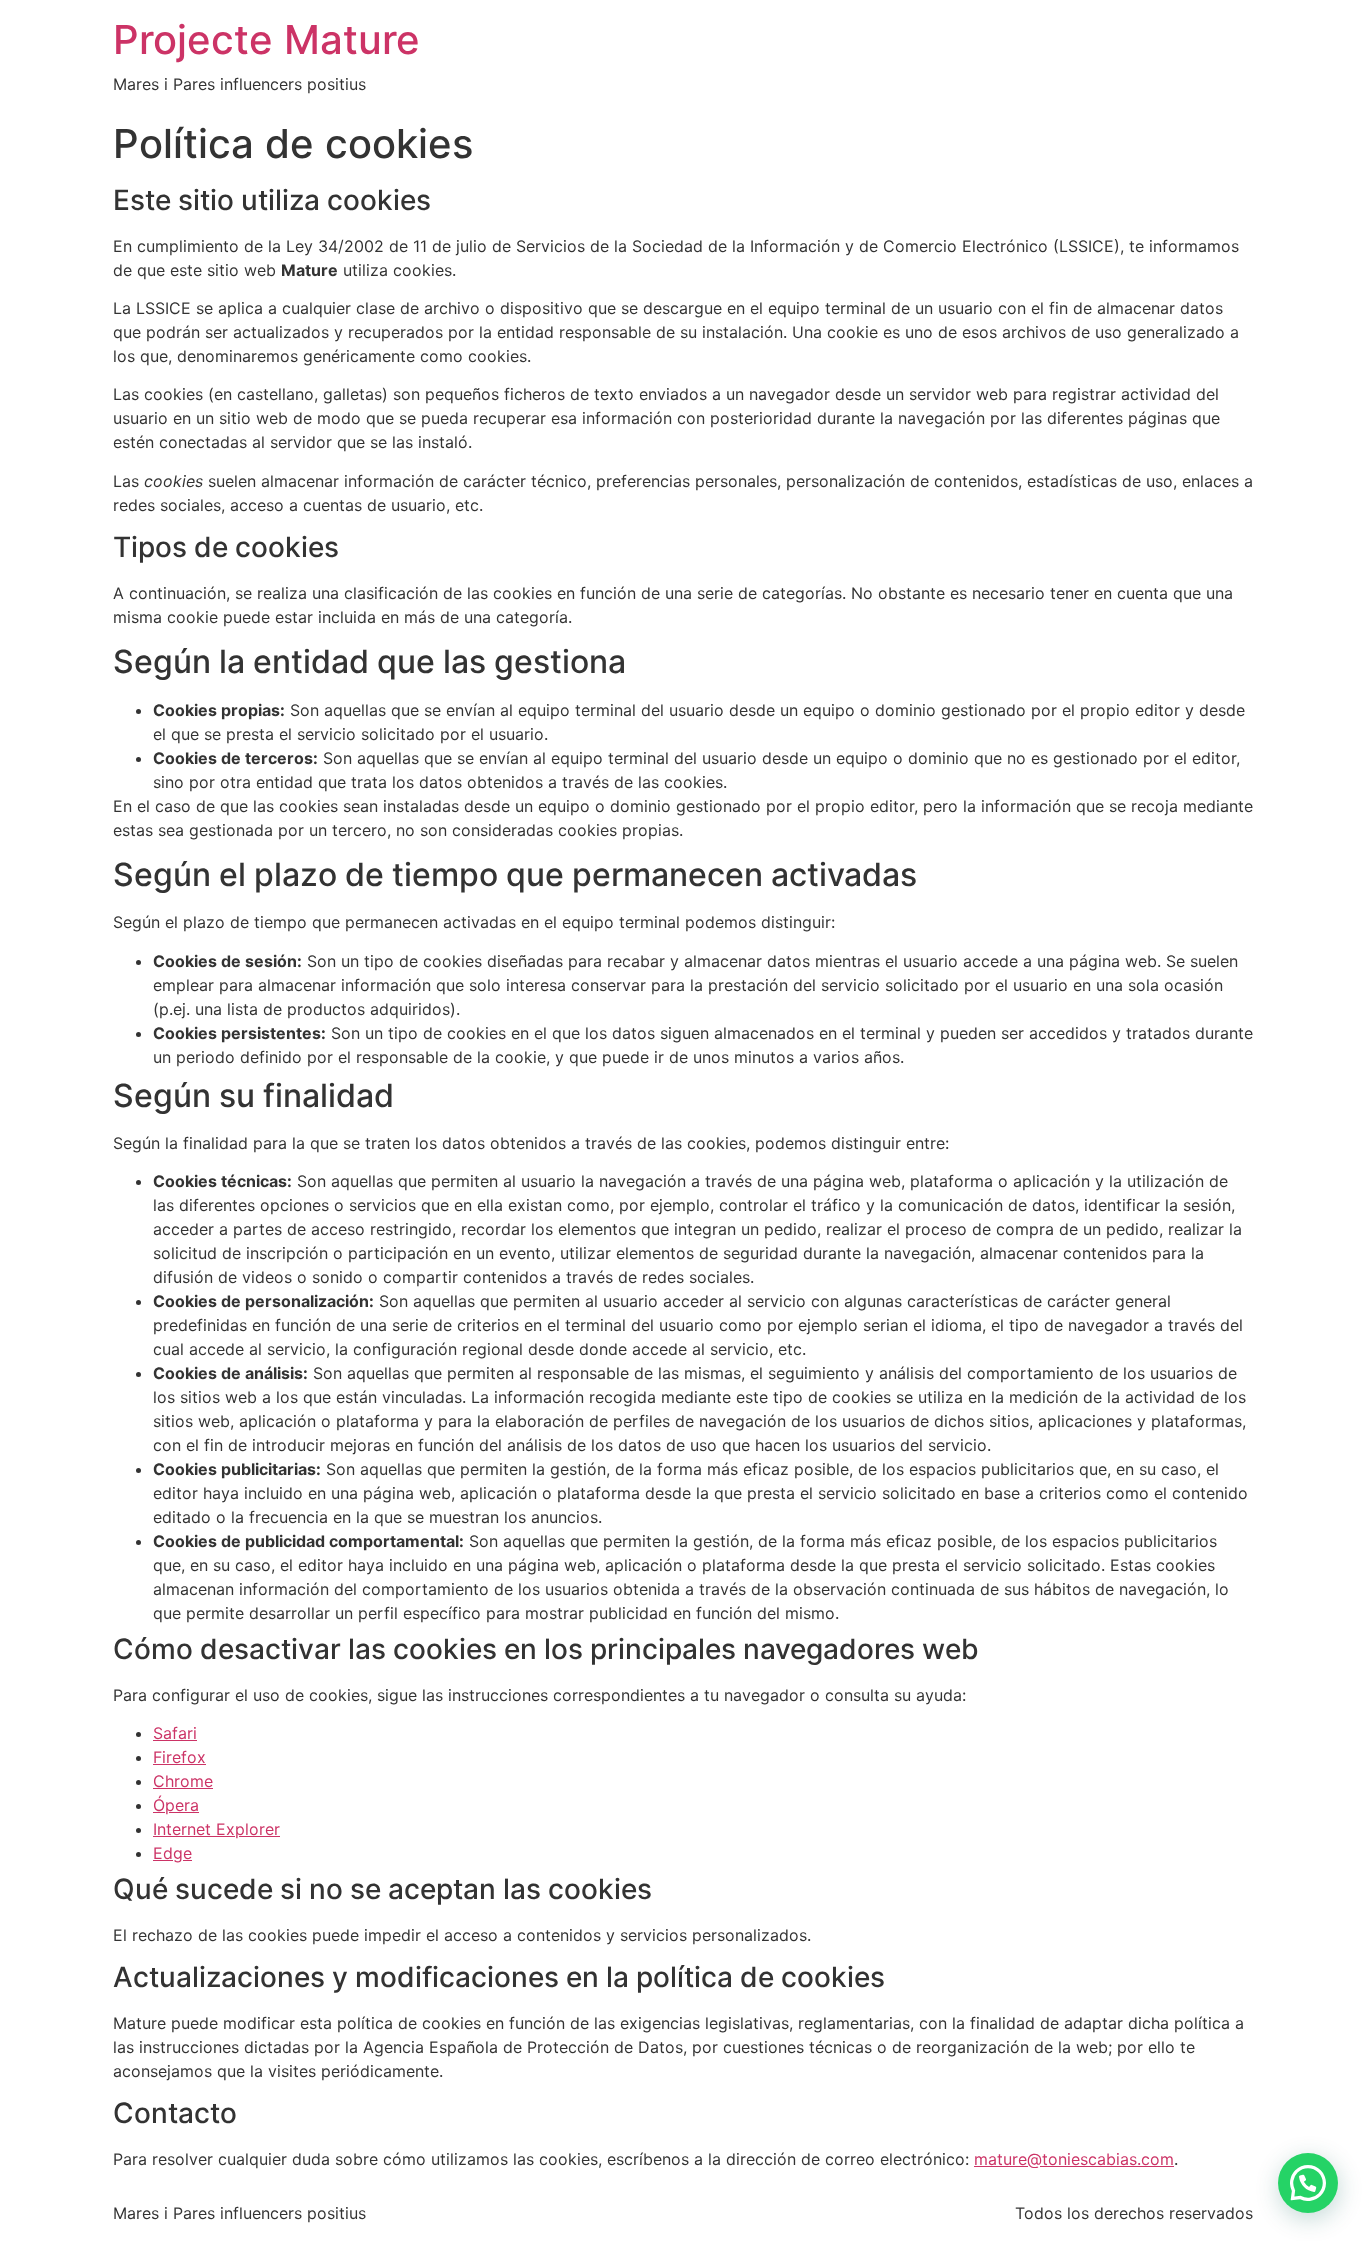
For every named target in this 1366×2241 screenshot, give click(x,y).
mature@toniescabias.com (1074, 2159)
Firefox (179, 1757)
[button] (1308, 2183)
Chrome (183, 1781)
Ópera (176, 1805)
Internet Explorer (216, 1829)
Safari (175, 1733)
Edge (172, 1853)
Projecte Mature (266, 39)
